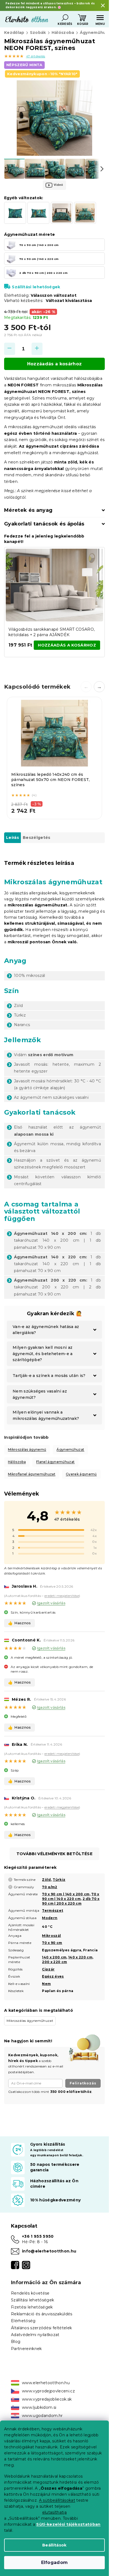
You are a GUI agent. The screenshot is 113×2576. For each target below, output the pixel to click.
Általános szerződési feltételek (41, 2328)
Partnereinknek (26, 2349)
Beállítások (54, 2545)
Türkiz (59, 1880)
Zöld (46, 1880)
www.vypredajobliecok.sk (47, 2399)
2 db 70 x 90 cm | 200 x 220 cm (71, 1901)
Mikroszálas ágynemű (27, 1449)
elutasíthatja (54, 2512)
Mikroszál (51, 1936)
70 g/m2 (50, 1887)
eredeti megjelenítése (62, 1596)
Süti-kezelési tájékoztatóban (68, 2524)
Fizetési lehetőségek (32, 2307)
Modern (50, 1918)
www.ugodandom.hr (42, 2416)
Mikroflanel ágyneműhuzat (32, 1474)
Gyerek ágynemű (81, 1474)
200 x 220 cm (54, 1962)
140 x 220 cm (80, 1957)
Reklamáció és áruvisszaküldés (42, 2314)
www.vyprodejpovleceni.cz (48, 2391)
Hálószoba (17, 1462)
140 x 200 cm (54, 1957)
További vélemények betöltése (54, 1854)
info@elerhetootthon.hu (49, 2251)
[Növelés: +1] (37, 349)
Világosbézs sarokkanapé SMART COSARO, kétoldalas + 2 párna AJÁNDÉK (52, 632)
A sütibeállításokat (57, 2500)
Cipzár (48, 1969)
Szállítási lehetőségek (36, 287)
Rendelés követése (30, 2293)
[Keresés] (65, 18)
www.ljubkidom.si (39, 2407)
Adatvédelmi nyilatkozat (35, 2335)
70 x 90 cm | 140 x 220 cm (70, 1896)
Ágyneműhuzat (70, 1449)
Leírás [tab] (12, 838)
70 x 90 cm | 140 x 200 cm (66, 1894)
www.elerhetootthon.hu (46, 2383)
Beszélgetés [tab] (37, 838)
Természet (53, 1910)
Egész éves (53, 1976)
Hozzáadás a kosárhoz (55, 364)
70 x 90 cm (52, 1943)
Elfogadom (55, 2562)
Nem (46, 1984)
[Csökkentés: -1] (10, 349)
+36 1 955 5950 (38, 2236)
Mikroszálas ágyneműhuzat (30, 2021)
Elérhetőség (23, 2321)
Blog (16, 2342)
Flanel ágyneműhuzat (55, 1462)
